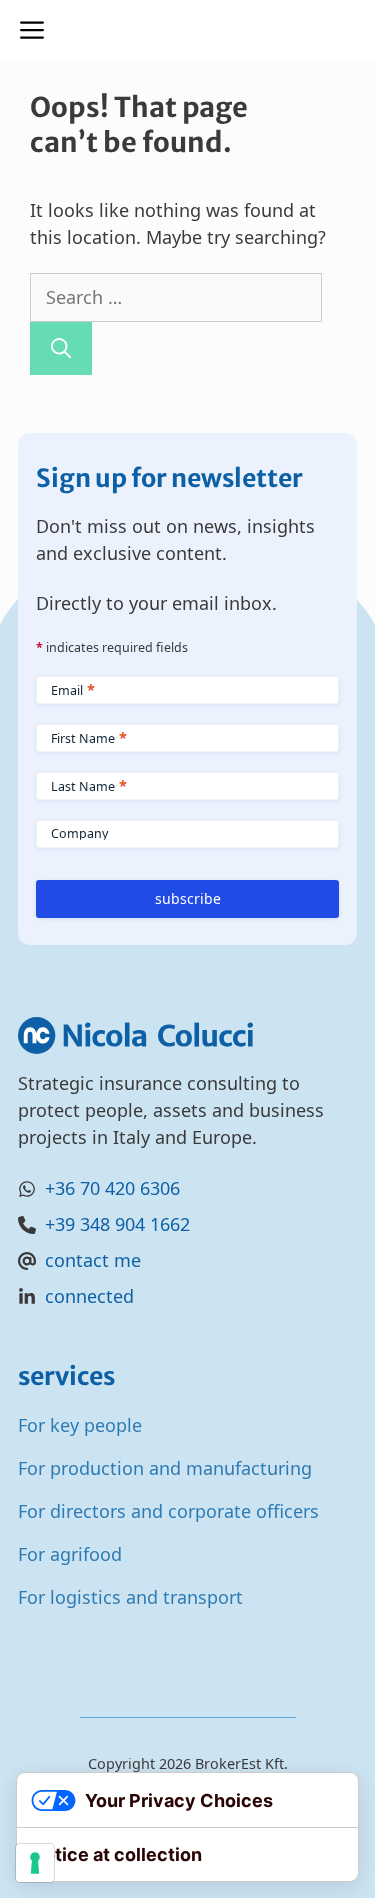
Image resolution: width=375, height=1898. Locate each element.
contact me (93, 1260)
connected (89, 1296)
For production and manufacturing (165, 1468)
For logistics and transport (130, 1597)
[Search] (61, 348)
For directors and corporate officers (168, 1511)
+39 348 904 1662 (117, 1224)
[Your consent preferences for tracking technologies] (35, 1863)
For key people (80, 1425)
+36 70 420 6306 (112, 1188)
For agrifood (70, 1554)
